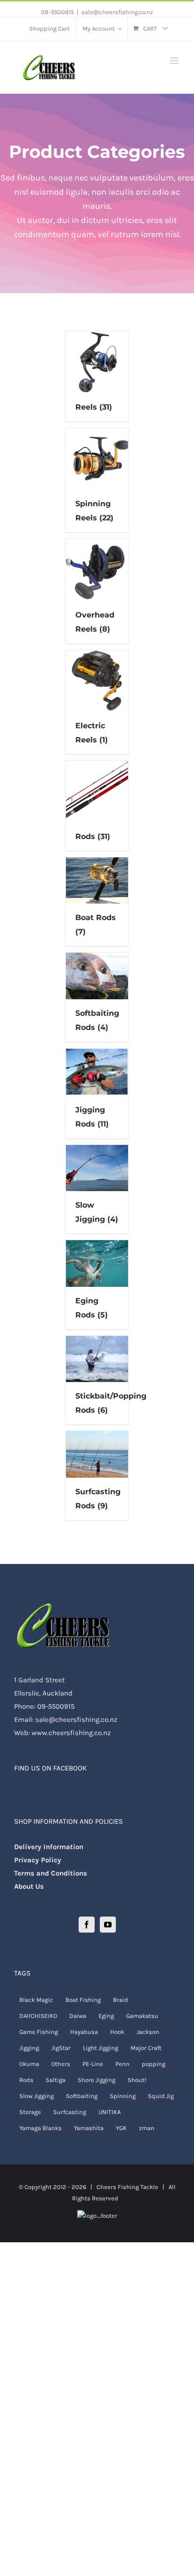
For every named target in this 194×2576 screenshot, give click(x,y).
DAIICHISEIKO (38, 2016)
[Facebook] (87, 1925)
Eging (106, 2016)
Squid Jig (161, 2096)
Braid (121, 2000)
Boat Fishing (83, 2000)
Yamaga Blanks (40, 2128)
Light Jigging (101, 2048)
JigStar (61, 2048)
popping (154, 2064)
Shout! (137, 2080)
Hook (117, 2032)
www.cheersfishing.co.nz (71, 1733)
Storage (30, 2112)
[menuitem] (49, 29)
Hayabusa (84, 2032)
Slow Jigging (36, 2096)
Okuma (29, 2064)
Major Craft (146, 2048)
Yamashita (89, 2128)
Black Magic (36, 2000)
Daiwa (78, 2016)
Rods (26, 2080)
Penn (122, 2064)
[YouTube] (108, 1925)
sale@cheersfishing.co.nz (117, 12)
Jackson (148, 2032)
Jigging (29, 2048)
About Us (29, 1886)
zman (147, 2128)
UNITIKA (109, 2112)
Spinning (123, 2096)
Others (61, 2064)
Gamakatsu (142, 2016)
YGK (121, 2128)
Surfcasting (70, 2112)
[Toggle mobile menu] (175, 61)
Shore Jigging (97, 2080)
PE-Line (93, 2064)
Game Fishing (39, 2032)
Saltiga (56, 2080)
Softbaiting (82, 2096)
